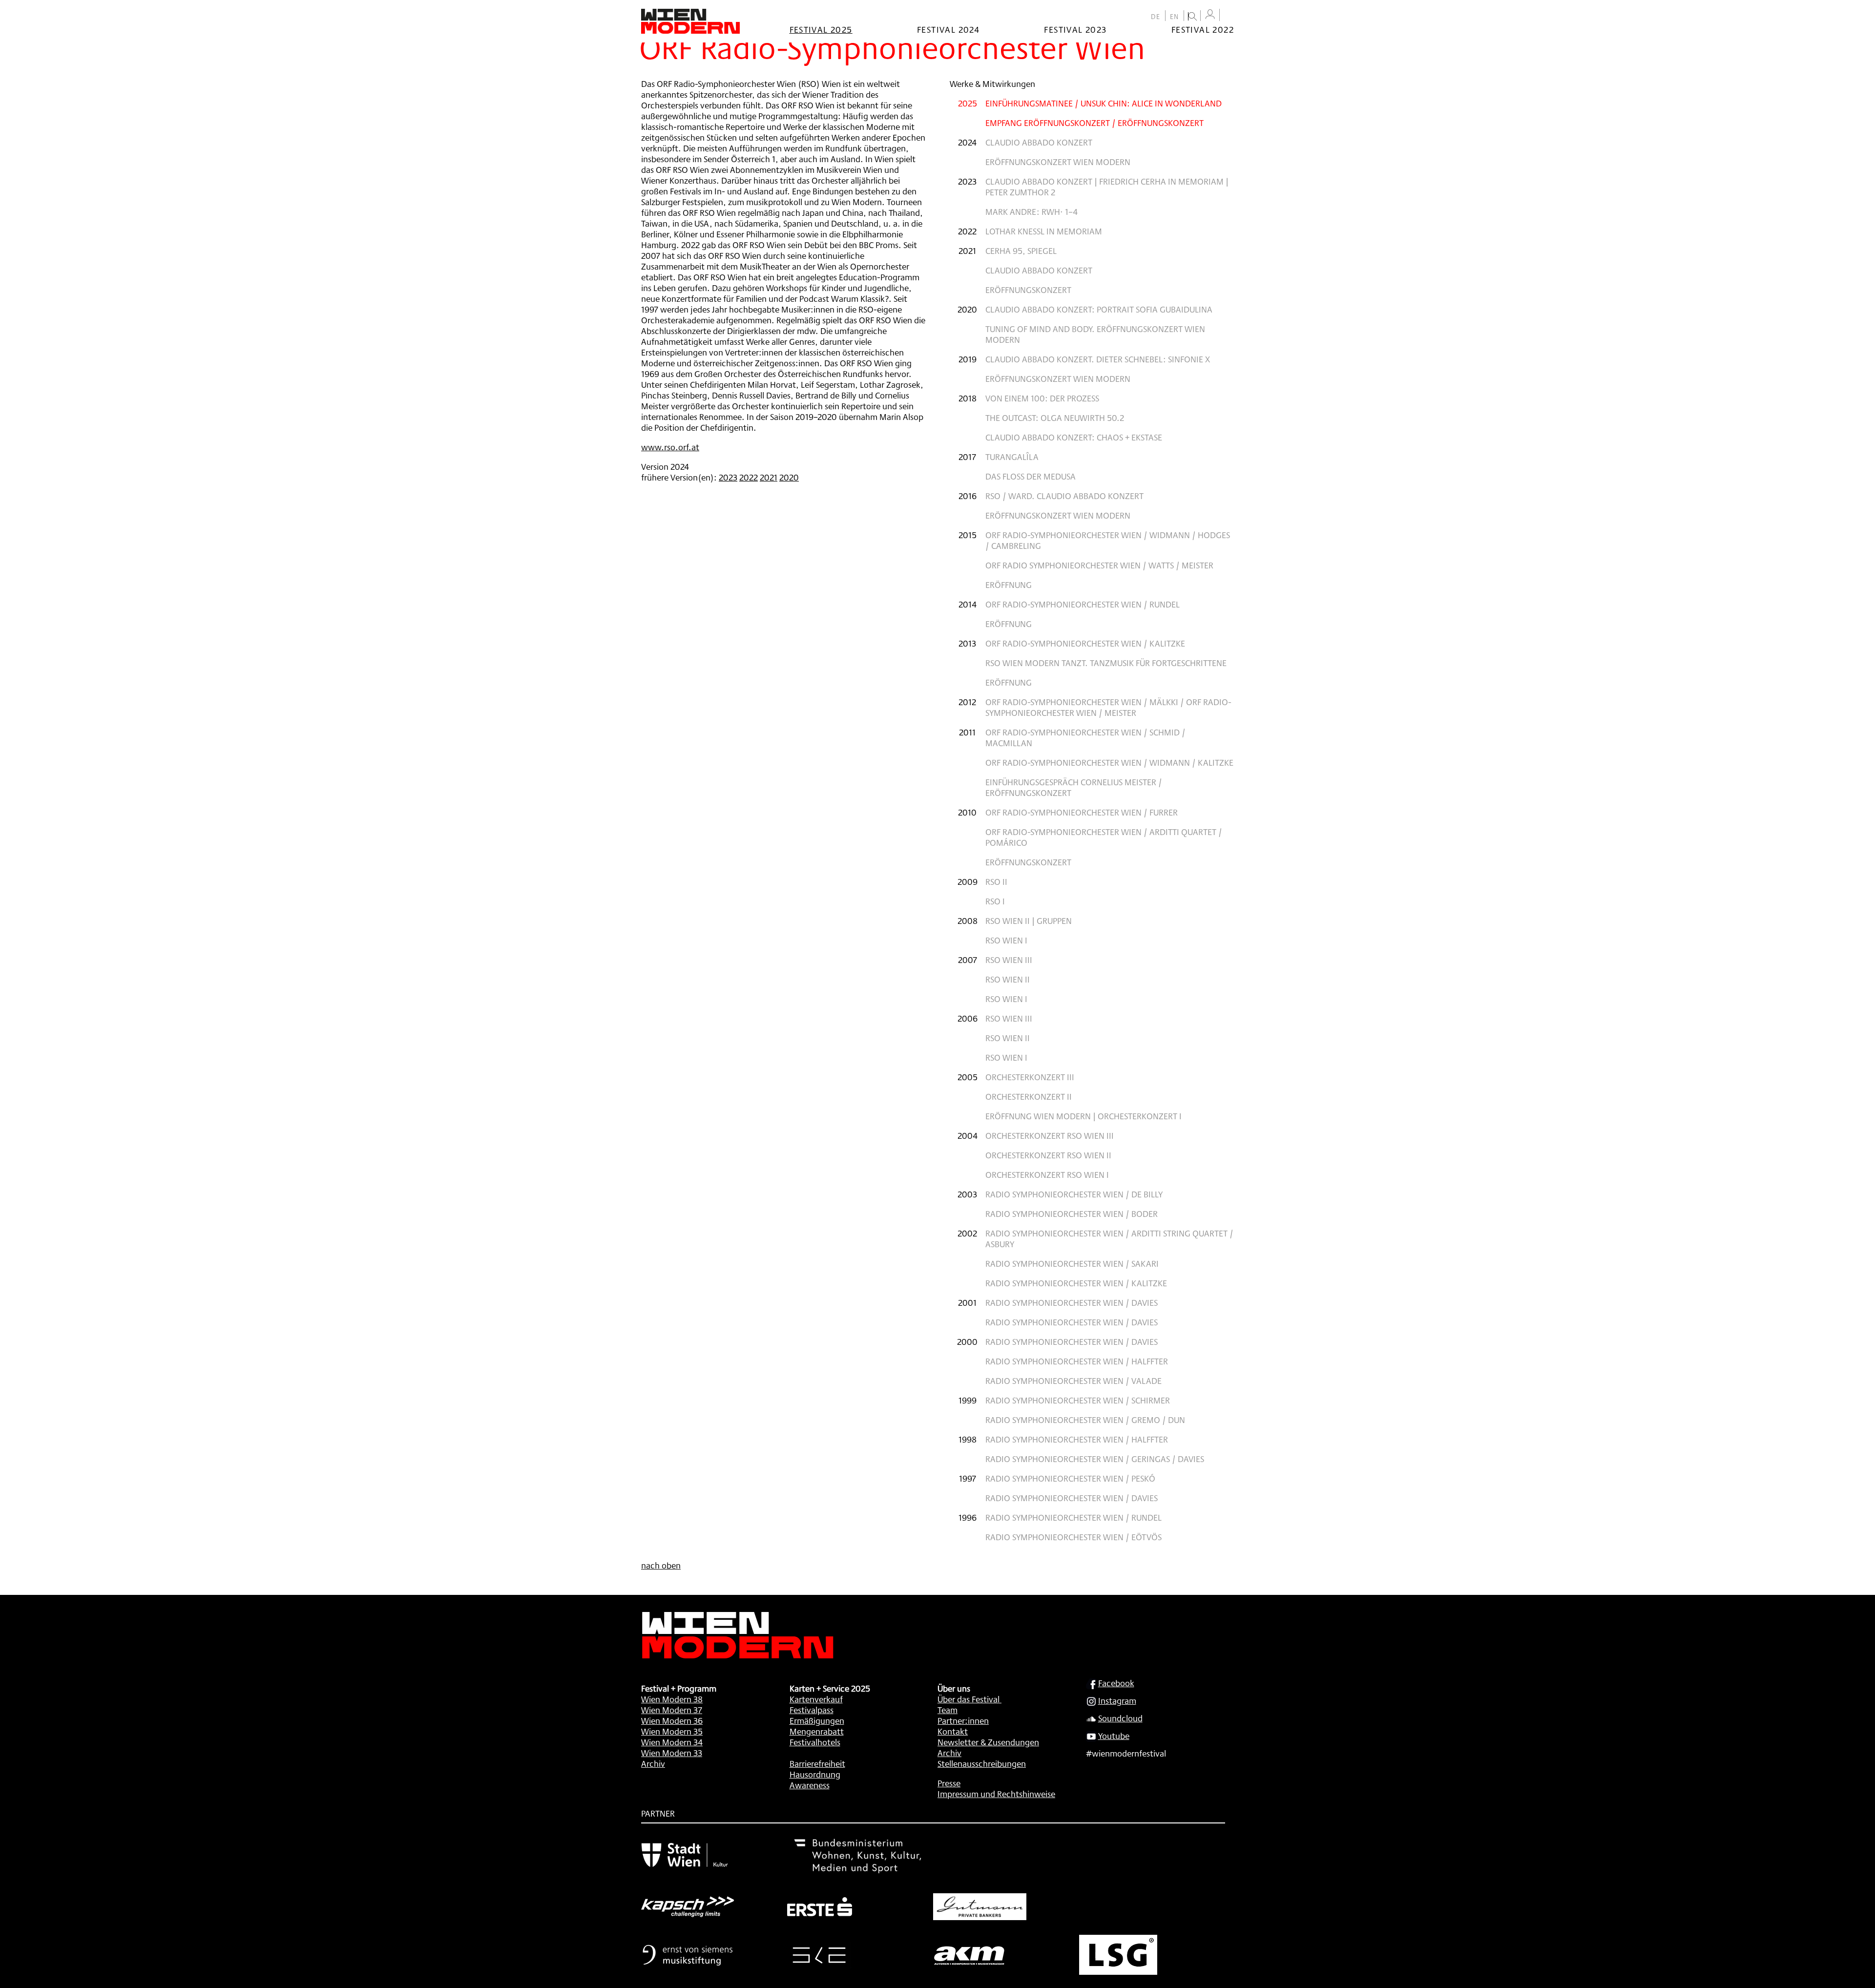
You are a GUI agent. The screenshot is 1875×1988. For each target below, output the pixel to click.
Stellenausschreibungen (982, 1763)
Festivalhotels (815, 1742)
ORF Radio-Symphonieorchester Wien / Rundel (1083, 604)
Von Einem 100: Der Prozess (1042, 398)
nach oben (661, 1565)
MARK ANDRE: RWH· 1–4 (1031, 211)
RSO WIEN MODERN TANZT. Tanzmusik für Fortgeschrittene (1106, 663)
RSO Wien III (1009, 960)
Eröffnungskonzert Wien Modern (1058, 378)
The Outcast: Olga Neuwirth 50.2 (1055, 418)
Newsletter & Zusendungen (988, 1742)
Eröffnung (1009, 585)
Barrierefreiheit (817, 1763)
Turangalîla (1012, 457)
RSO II (996, 881)
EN (1175, 17)
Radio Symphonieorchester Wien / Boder (1072, 1214)
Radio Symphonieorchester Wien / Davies (1072, 1302)
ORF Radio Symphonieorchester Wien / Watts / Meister (1099, 565)
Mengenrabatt (817, 1731)
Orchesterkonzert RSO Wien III (1050, 1135)
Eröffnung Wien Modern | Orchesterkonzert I (1083, 1116)
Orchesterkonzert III (1030, 1077)
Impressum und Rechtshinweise (996, 1794)
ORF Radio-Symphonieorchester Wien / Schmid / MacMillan (1085, 737)
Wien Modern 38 (672, 1699)
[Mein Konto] (1210, 14)
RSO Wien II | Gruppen (1029, 921)
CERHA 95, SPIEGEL (1021, 251)
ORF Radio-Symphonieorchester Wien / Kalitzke (1085, 643)
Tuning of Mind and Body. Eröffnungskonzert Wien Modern (1095, 334)
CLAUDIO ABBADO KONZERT (1039, 142)
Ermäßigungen (817, 1720)
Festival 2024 (948, 29)
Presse (949, 1783)
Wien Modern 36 (672, 1720)
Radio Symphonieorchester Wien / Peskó (1070, 1478)
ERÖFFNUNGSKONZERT (1028, 290)
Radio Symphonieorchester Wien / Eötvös (1073, 1537)
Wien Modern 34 (672, 1742)
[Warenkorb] (1229, 16)
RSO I (995, 901)
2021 (769, 477)
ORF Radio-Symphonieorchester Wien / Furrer (1082, 812)
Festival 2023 (1075, 29)
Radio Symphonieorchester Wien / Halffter (1077, 1361)
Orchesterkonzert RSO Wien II (1048, 1155)
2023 (728, 477)
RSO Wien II (1008, 979)
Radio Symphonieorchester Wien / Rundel (1073, 1517)
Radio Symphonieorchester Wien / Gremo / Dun (1085, 1420)
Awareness (810, 1785)
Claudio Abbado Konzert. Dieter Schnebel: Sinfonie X (1098, 359)
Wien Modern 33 (672, 1753)
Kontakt (953, 1731)
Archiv (653, 1763)
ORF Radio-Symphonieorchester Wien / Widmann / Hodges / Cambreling (1108, 540)
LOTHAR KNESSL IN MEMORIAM (1044, 231)
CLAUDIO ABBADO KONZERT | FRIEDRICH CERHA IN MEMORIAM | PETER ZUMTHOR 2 (1107, 187)
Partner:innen (963, 1720)
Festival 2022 (1203, 29)
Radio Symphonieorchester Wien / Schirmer (1078, 1400)
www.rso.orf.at (670, 447)
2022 (749, 477)
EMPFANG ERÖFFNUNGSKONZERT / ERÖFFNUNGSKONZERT (1094, 123)
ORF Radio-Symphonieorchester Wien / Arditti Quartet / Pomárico (1104, 837)
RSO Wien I (1006, 940)
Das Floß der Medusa (1031, 476)
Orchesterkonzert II (1029, 1096)
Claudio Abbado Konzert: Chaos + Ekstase (1074, 437)
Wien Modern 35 (672, 1731)
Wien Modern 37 (672, 1710)
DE (1156, 17)
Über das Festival (969, 1699)
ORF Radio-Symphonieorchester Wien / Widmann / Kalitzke (1109, 762)
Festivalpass (812, 1710)
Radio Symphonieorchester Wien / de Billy (1074, 1194)
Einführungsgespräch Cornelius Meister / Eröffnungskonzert (1074, 787)
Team (948, 1710)
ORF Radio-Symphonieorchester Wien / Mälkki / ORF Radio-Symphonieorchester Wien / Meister (1108, 707)
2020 (789, 477)
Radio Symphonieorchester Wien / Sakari (1072, 1263)
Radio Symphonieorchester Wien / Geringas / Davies (1095, 1459)
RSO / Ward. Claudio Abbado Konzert (1064, 496)
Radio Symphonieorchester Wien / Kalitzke (1076, 1283)
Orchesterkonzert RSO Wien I (1047, 1174)
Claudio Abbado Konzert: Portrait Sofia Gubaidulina (1099, 309)
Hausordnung (815, 1774)
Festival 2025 (821, 29)
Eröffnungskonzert (1028, 862)
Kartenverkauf (816, 1699)
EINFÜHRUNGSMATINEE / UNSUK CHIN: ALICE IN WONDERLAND (1104, 103)
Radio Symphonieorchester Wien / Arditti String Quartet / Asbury (1109, 1238)
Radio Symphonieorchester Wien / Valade (1073, 1381)
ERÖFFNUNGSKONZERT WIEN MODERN (1058, 162)
